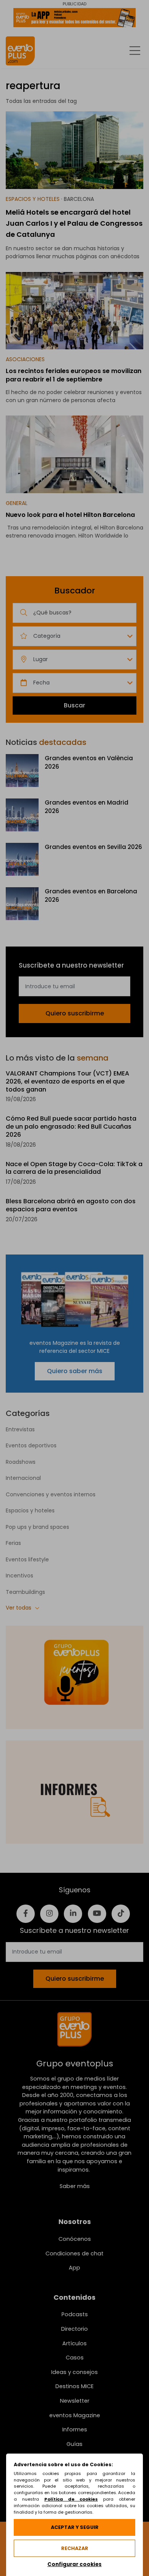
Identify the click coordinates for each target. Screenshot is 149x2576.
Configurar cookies (74, 2564)
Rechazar (75, 2548)
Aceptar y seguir (75, 2527)
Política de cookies (71, 2499)
